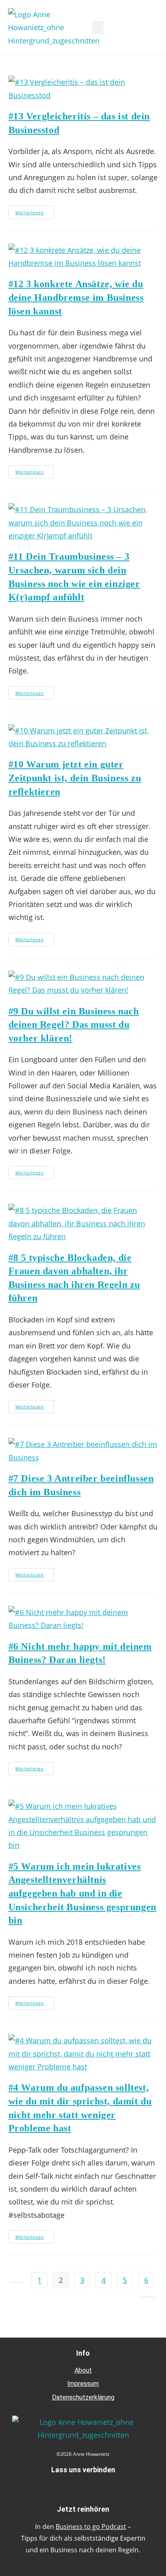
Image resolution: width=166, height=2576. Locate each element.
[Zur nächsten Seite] (146, 2297)
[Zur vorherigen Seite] (18, 2282)
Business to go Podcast (91, 2527)
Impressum (83, 2384)
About (83, 2370)
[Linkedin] (83, 2486)
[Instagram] (65, 2486)
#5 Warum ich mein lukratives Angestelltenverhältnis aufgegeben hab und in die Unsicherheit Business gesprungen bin (82, 1893)
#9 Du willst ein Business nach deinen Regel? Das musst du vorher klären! (74, 1025)
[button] (98, 28)
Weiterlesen (35, 211)
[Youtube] (101, 2486)
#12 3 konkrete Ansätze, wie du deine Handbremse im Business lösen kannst (76, 297)
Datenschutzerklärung (83, 2397)
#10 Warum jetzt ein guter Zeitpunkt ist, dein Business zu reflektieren (75, 778)
